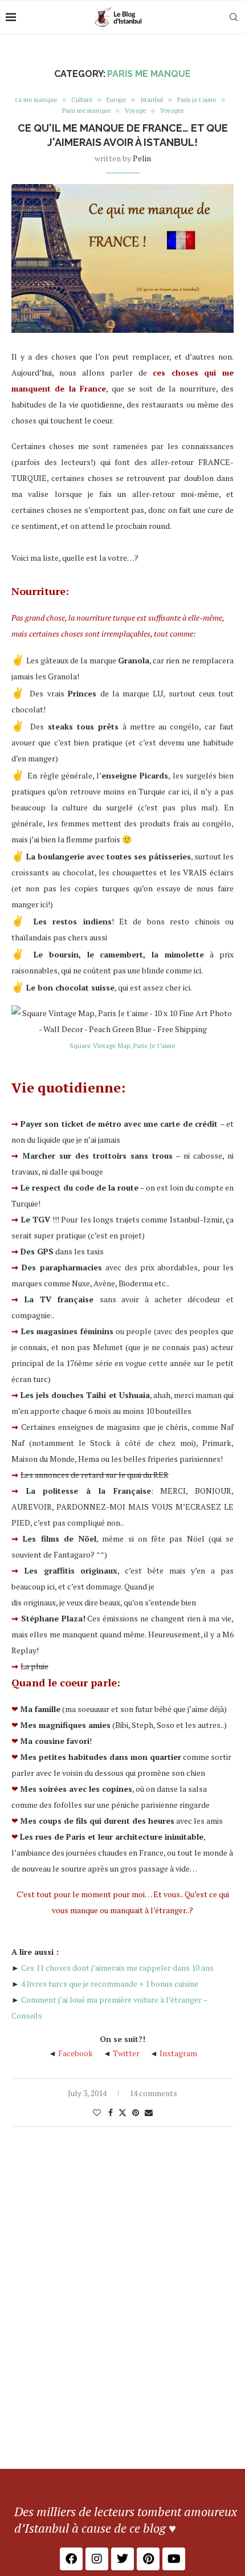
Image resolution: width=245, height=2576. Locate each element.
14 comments (153, 2093)
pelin (142, 158)
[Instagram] (97, 2559)
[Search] (234, 17)
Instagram (178, 2053)
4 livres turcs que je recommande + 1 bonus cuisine (110, 1984)
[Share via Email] (149, 2112)
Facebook (75, 2053)
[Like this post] (97, 2112)
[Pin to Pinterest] (136, 2112)
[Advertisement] (122, 2341)
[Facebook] (71, 2559)
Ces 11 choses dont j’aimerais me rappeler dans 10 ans (117, 1968)
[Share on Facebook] (111, 2112)
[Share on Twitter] (122, 2112)
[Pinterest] (148, 2559)
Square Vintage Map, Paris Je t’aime (122, 1046)
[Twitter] (122, 2559)
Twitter (126, 2053)
